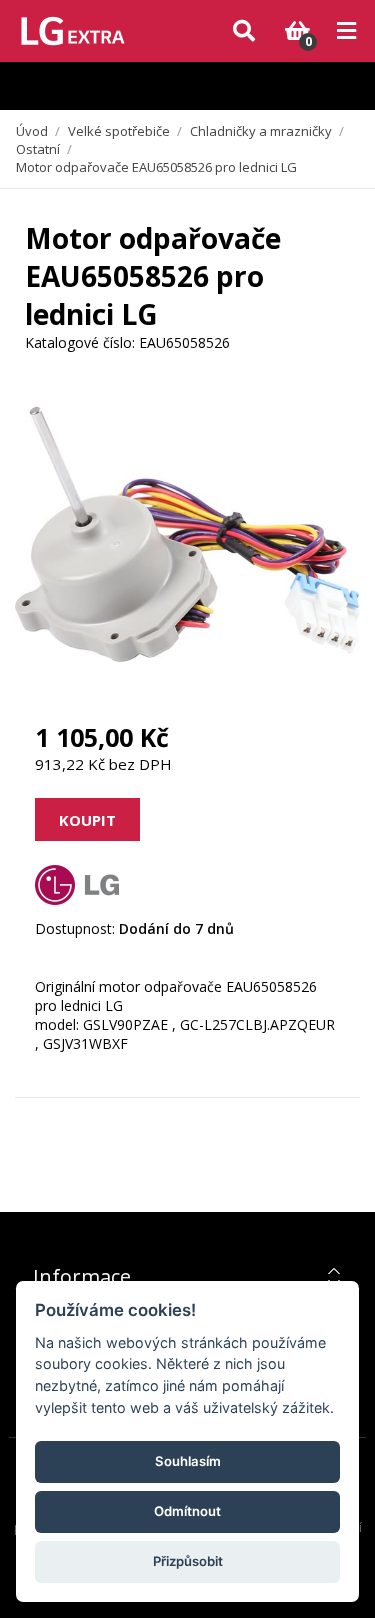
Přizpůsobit (188, 1561)
